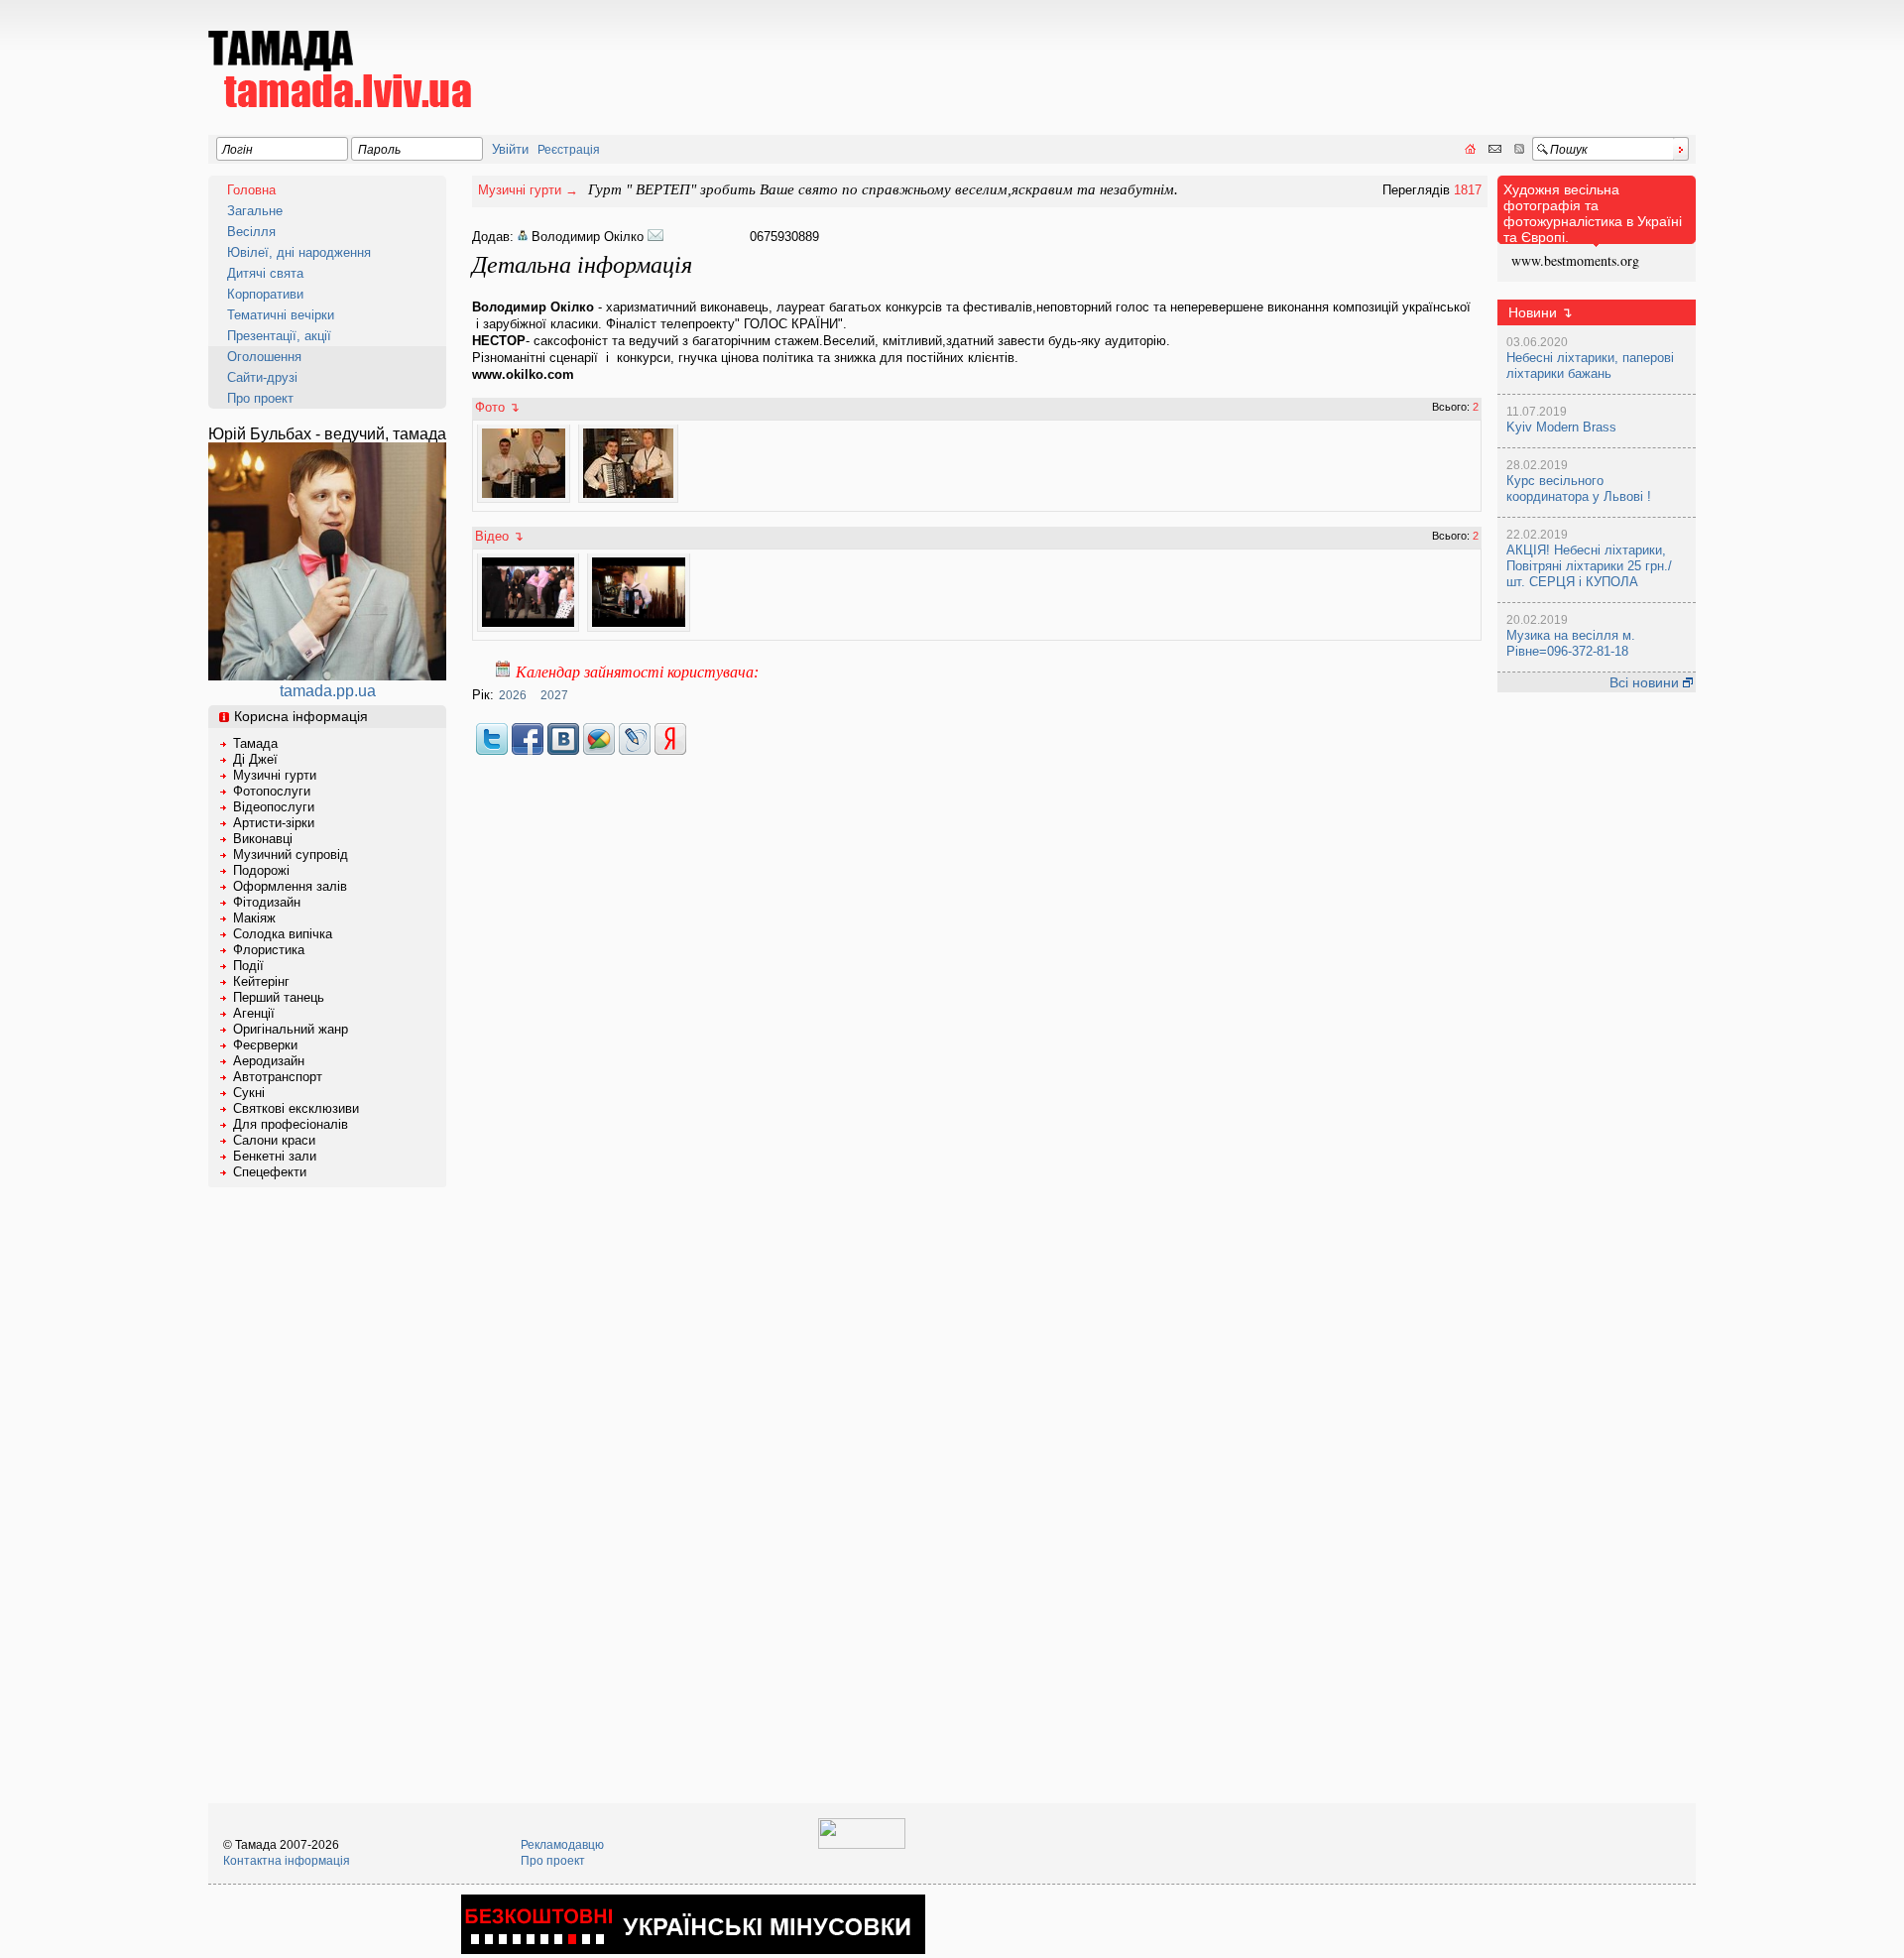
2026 (513, 695)
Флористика (269, 950)
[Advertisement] (1335, 56)
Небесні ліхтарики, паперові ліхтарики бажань (1590, 366)
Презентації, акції (279, 336)
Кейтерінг (261, 981)
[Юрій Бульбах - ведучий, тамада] (327, 675)
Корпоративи (265, 294)
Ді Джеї (255, 759)
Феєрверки (265, 1045)
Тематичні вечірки (281, 315)
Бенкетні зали (275, 1156)
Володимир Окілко (588, 237)
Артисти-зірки (274, 823)
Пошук (1569, 150)
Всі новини (1646, 682)
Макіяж (254, 918)
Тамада (255, 743)
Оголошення (264, 357)
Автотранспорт (278, 1077)
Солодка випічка (283, 934)
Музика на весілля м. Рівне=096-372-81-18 (1571, 643)
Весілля (251, 232)
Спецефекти (270, 1172)
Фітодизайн (267, 902)
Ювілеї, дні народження (299, 252)
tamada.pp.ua (328, 691)
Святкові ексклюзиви (296, 1108)
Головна (251, 190)
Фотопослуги (272, 791)
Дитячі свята (265, 273)
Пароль (379, 150)
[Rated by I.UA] (862, 1845)
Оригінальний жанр (291, 1029)
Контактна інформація (287, 1861)
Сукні (249, 1093)
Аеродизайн (269, 1061)
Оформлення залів (290, 886)
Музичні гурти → (528, 190)
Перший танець (279, 997)
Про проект (260, 398)
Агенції (254, 1013)
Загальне (255, 211)
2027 (554, 695)
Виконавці (263, 839)
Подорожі (261, 870)
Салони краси (274, 1140)
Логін (238, 150)
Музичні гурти (275, 775)
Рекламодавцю (562, 1845)
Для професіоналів (291, 1124)
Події (248, 966)
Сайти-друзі (262, 377)
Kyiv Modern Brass (1561, 427)
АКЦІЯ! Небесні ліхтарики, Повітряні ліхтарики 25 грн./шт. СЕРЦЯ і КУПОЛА (1589, 566)
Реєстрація (569, 150)
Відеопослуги (274, 807)
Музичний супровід (291, 855)
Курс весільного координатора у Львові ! (1579, 489)
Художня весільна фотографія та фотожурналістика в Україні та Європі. (1593, 213)
